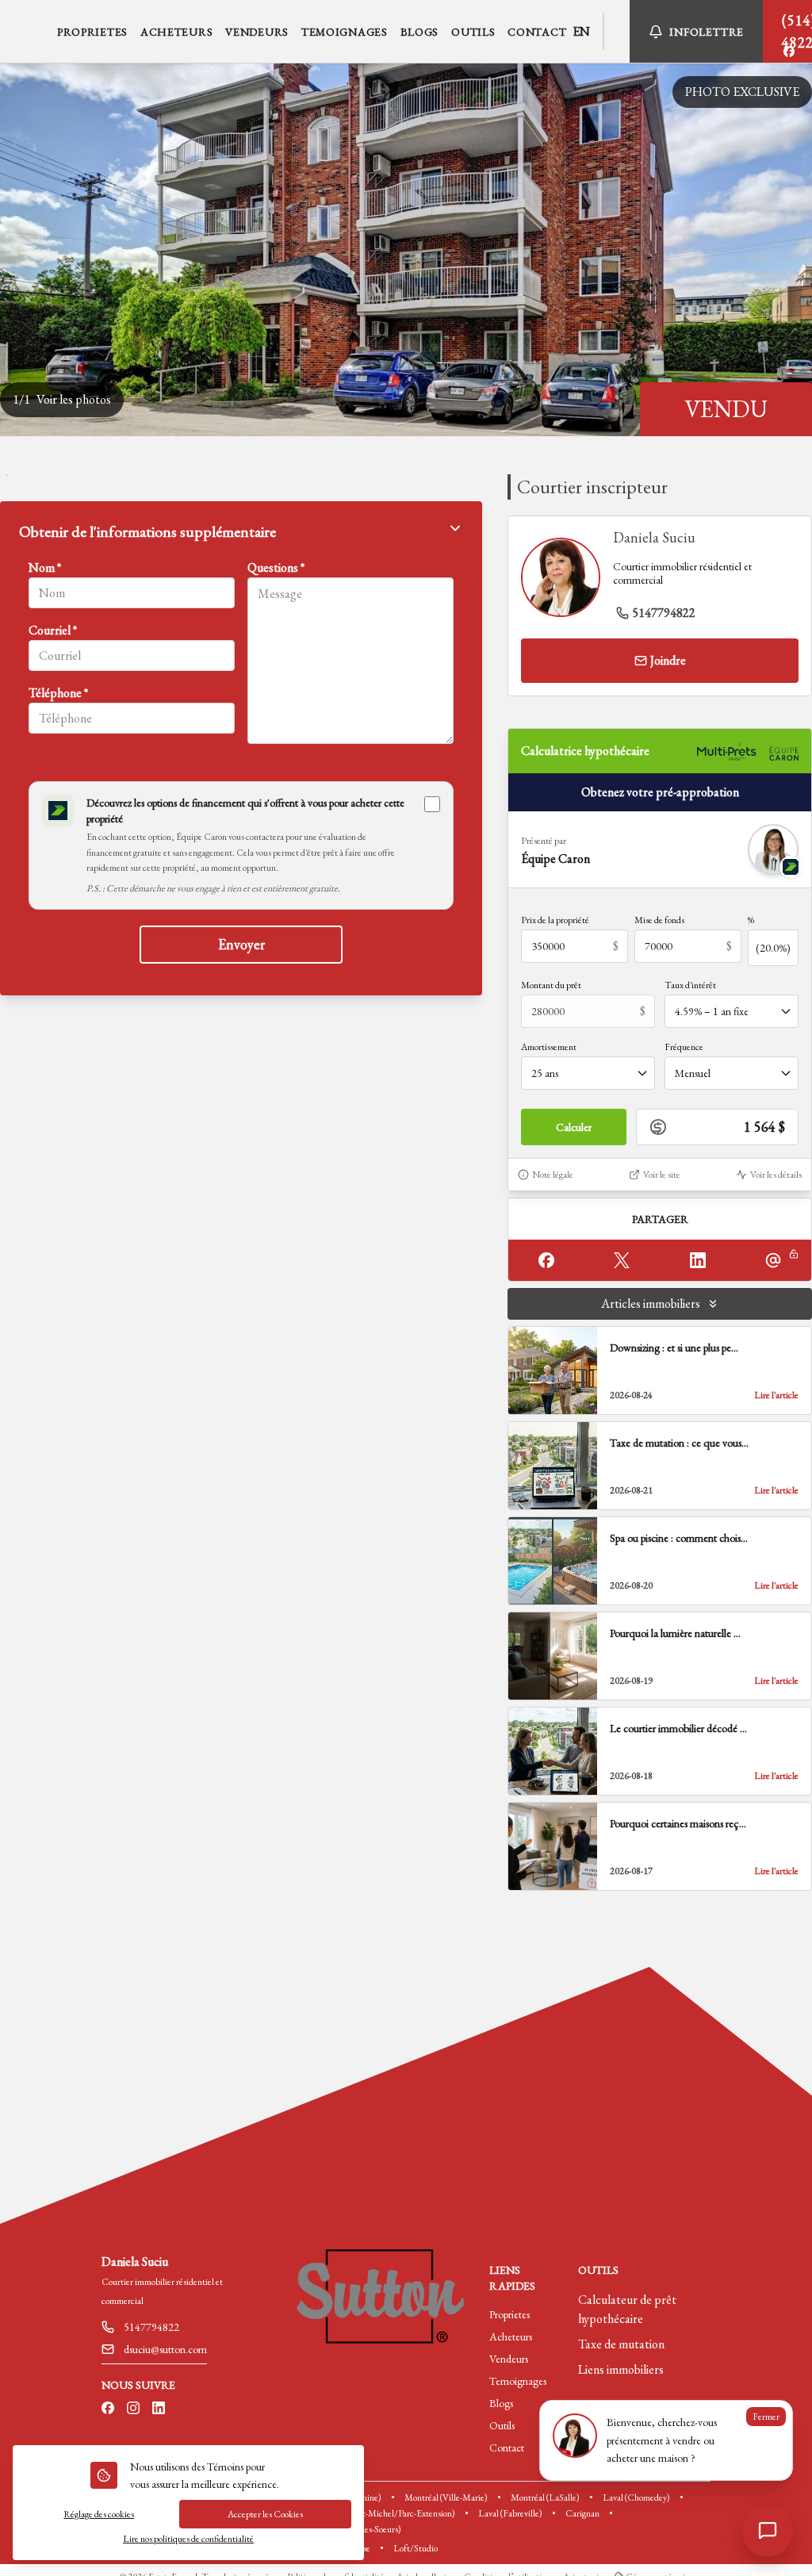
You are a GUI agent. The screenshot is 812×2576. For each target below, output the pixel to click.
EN (581, 31)
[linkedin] (159, 2409)
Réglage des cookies (99, 2514)
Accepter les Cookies (265, 2514)
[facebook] (789, 52)
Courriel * (53, 630)
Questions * (276, 567)
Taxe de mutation (621, 2344)
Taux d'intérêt (690, 985)
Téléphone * (58, 693)
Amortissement (549, 1047)
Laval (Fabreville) (510, 2513)
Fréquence (684, 1047)
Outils (502, 2425)
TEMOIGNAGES (345, 32)
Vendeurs (509, 2359)
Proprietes (509, 2314)
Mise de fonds (659, 920)
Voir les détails (776, 1175)
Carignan (582, 2513)
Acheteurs (511, 2336)
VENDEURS (257, 32)
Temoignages (518, 2381)
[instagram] (133, 2409)
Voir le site (662, 1175)
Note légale (553, 1175)
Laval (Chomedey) (636, 2497)
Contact (507, 2448)
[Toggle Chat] (768, 2532)
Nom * (45, 567)
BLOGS (420, 32)
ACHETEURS (176, 32)
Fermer (766, 2417)
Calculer (574, 1127)
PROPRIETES (92, 32)
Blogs (501, 2403)
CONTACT (537, 32)
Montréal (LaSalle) (545, 2497)
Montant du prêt (551, 985)
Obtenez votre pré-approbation (660, 792)
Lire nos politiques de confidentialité (188, 2539)
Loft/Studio (416, 2548)
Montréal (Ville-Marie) (446, 2497)
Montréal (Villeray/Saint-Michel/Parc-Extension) (366, 2513)
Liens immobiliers (621, 2369)
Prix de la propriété (555, 920)
